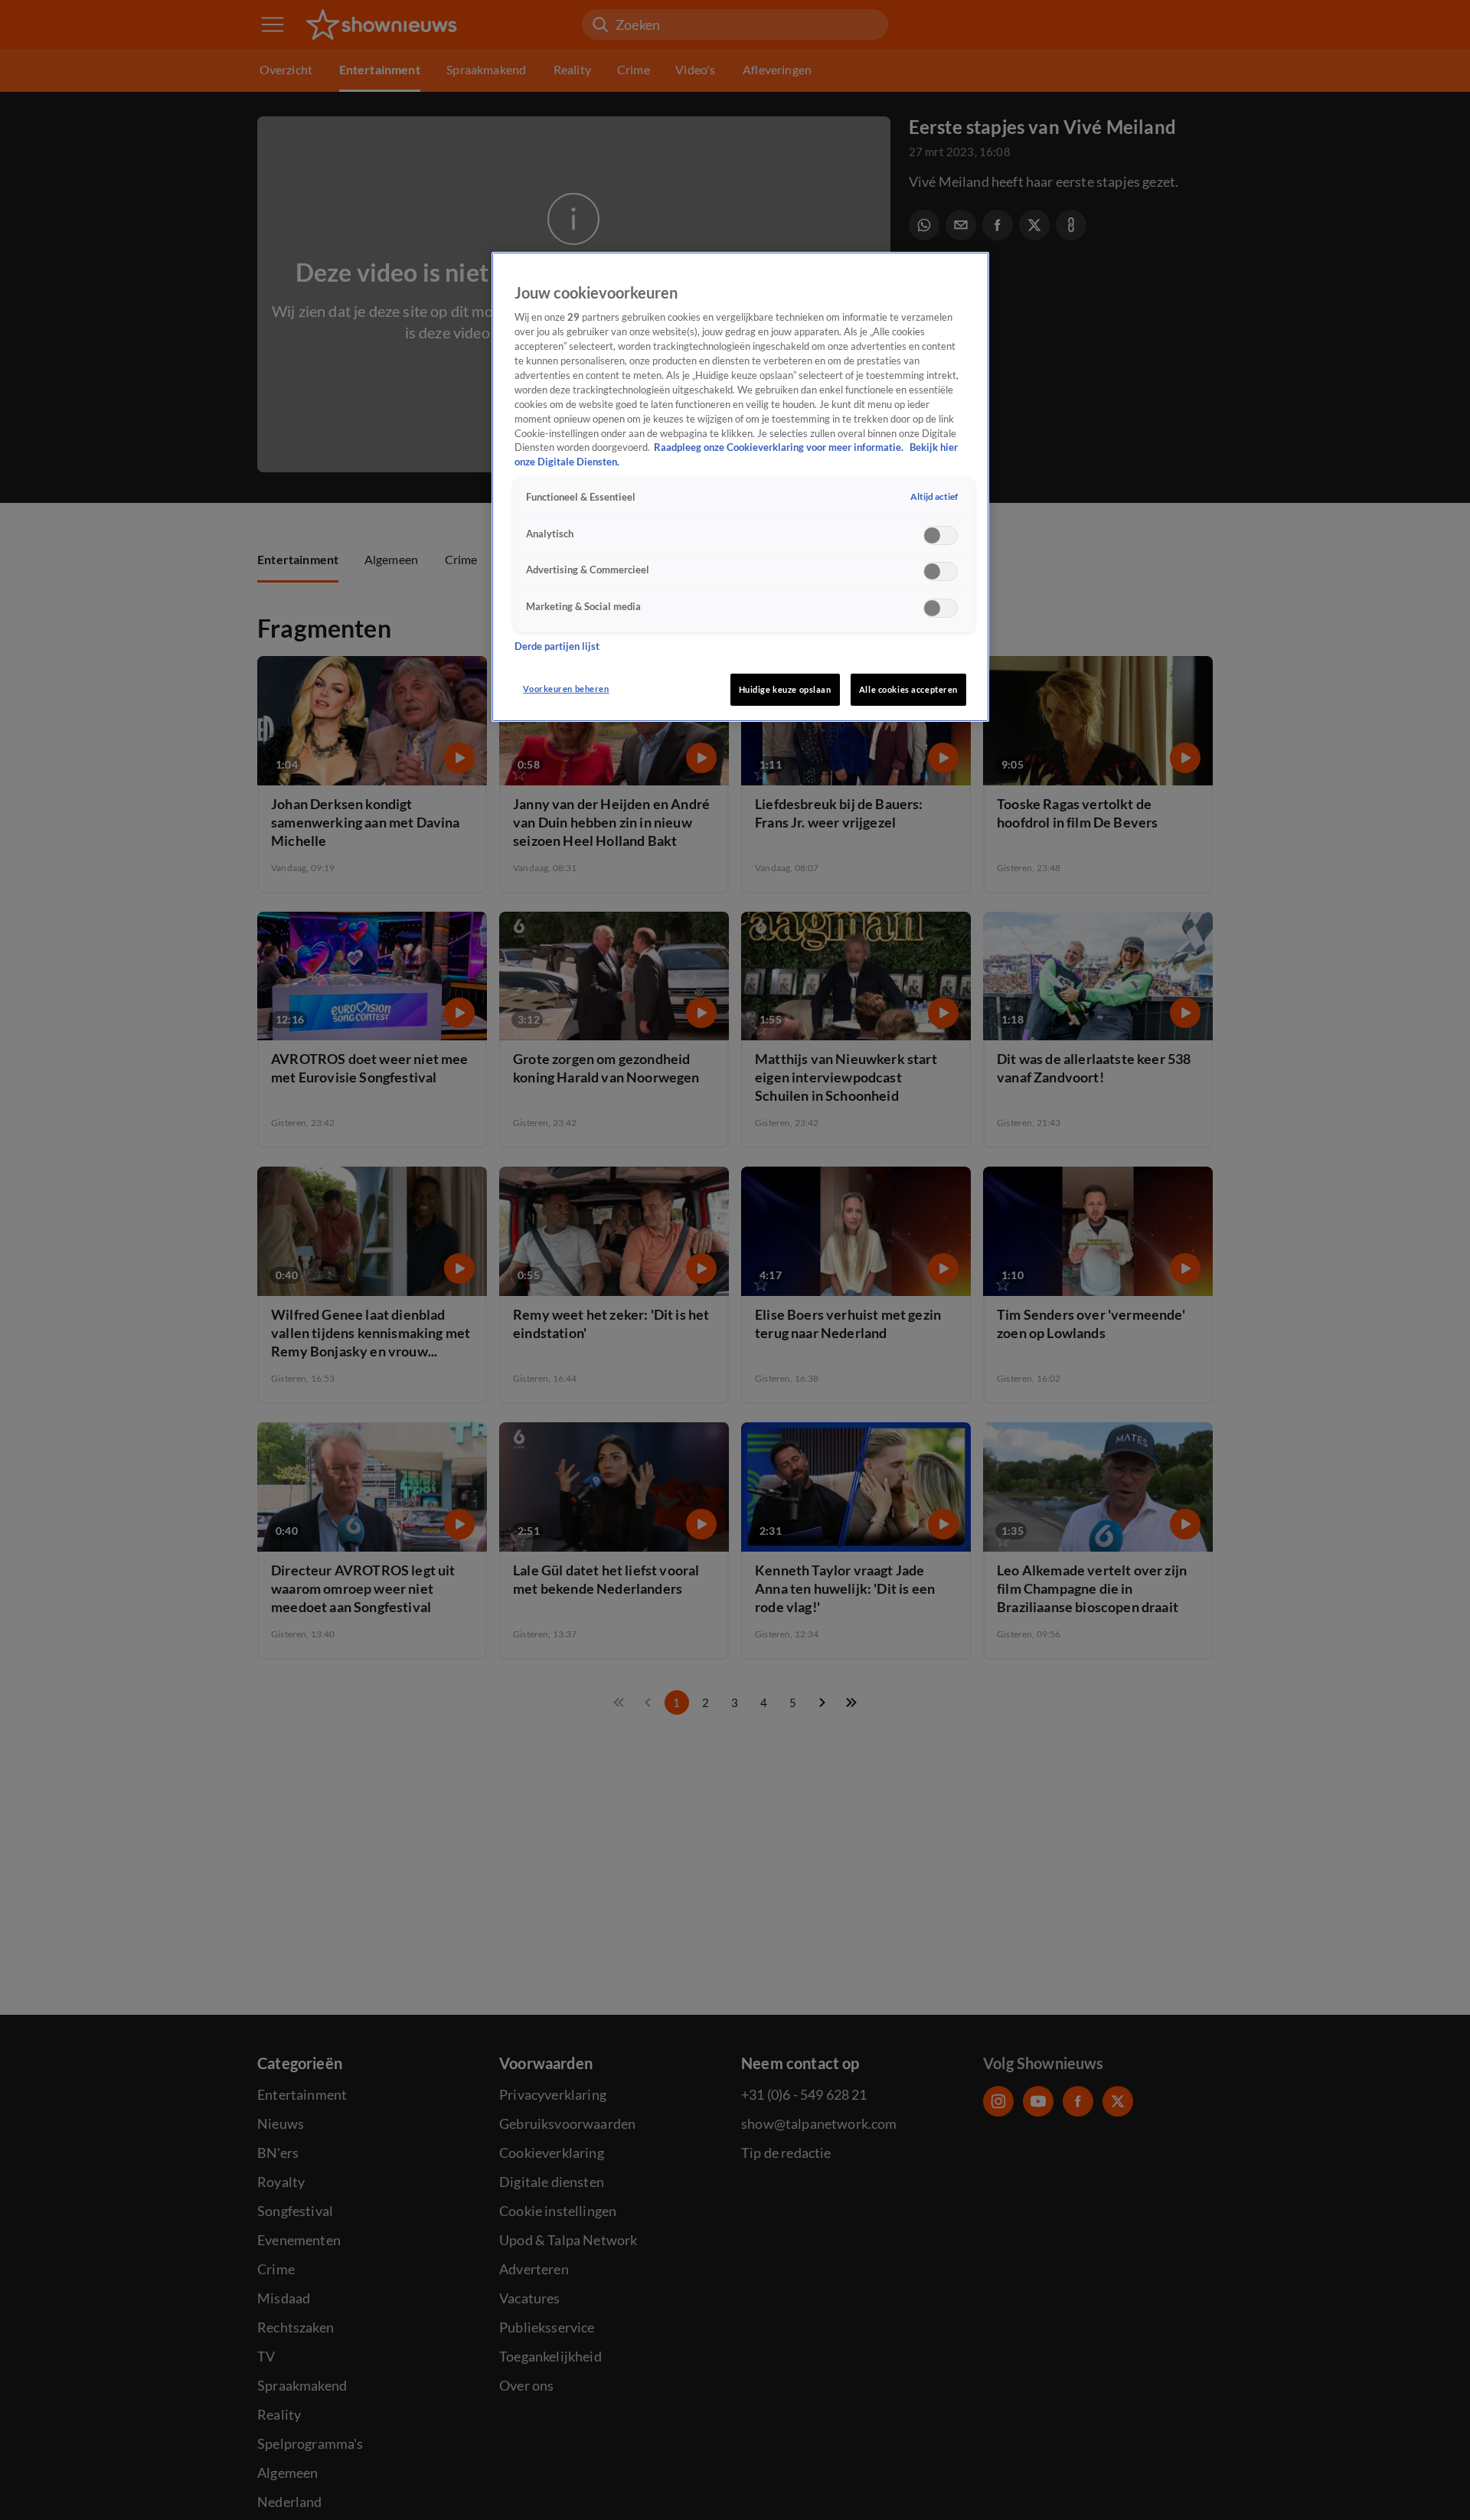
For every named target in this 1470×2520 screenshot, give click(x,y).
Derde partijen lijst (557, 646)
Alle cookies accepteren (908, 689)
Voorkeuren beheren (566, 689)
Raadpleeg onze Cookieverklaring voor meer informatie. (780, 448)
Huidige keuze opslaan (785, 689)
